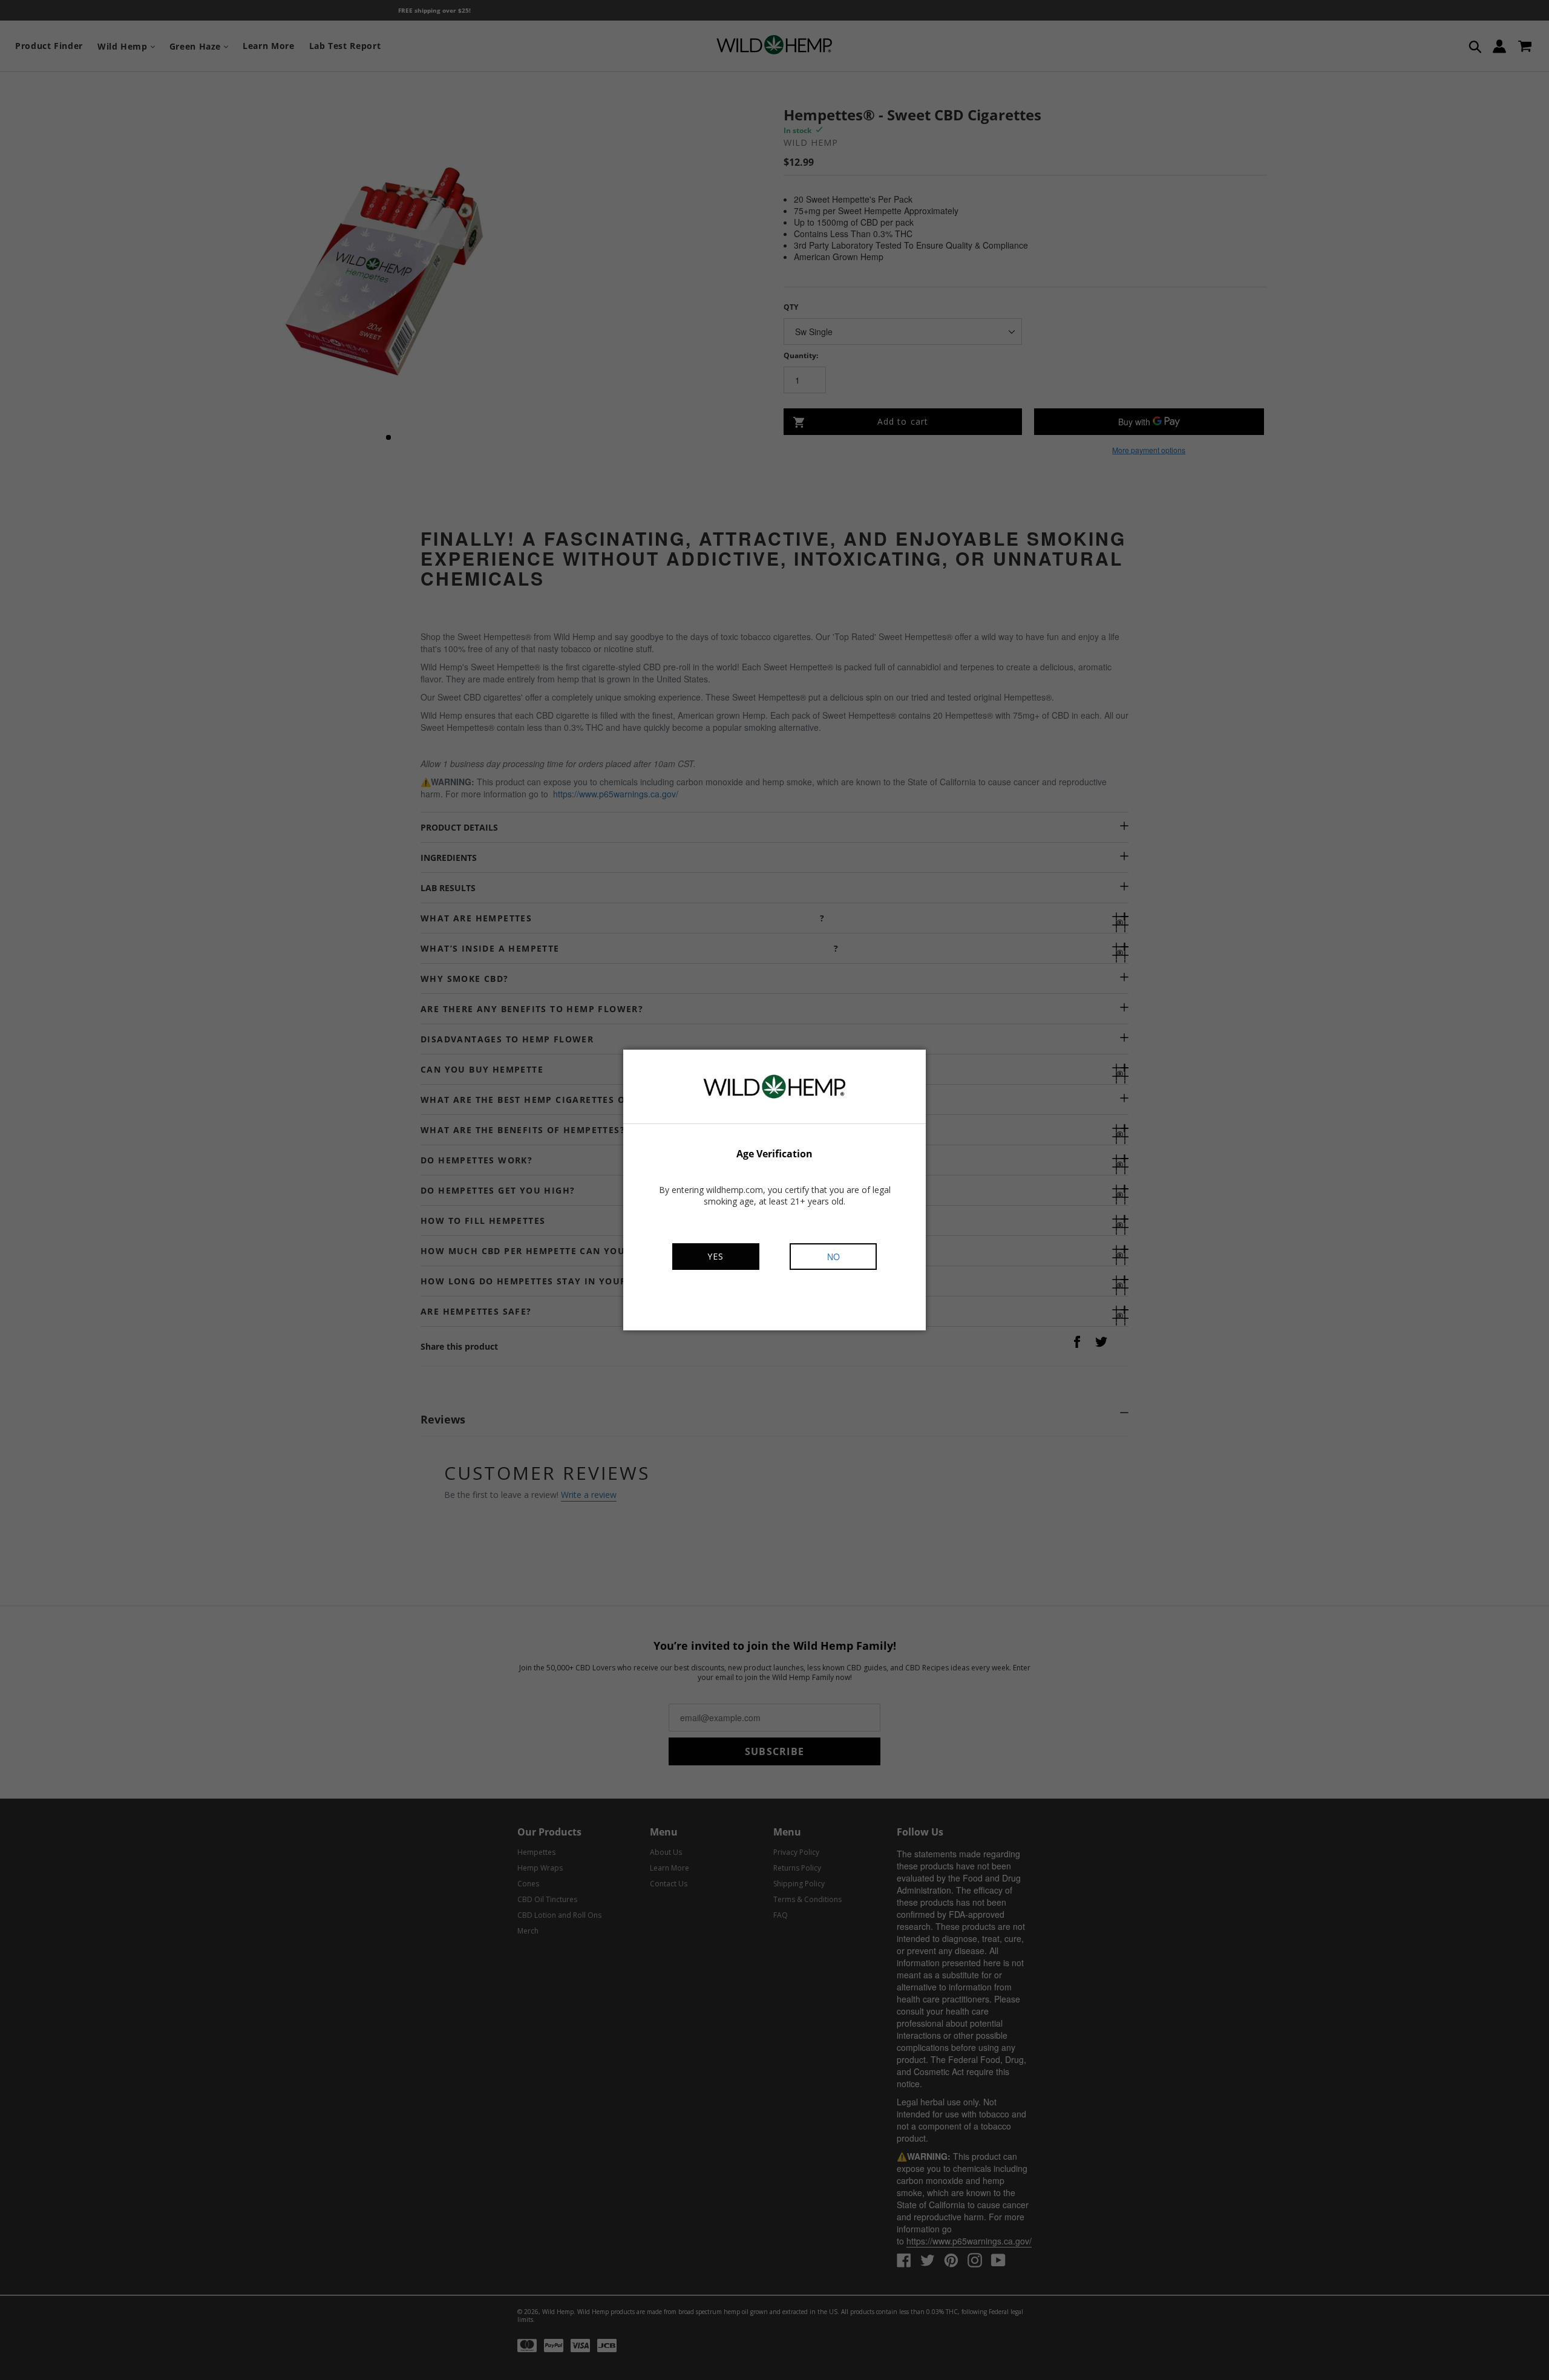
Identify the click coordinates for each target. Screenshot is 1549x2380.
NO (833, 1257)
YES (716, 1256)
